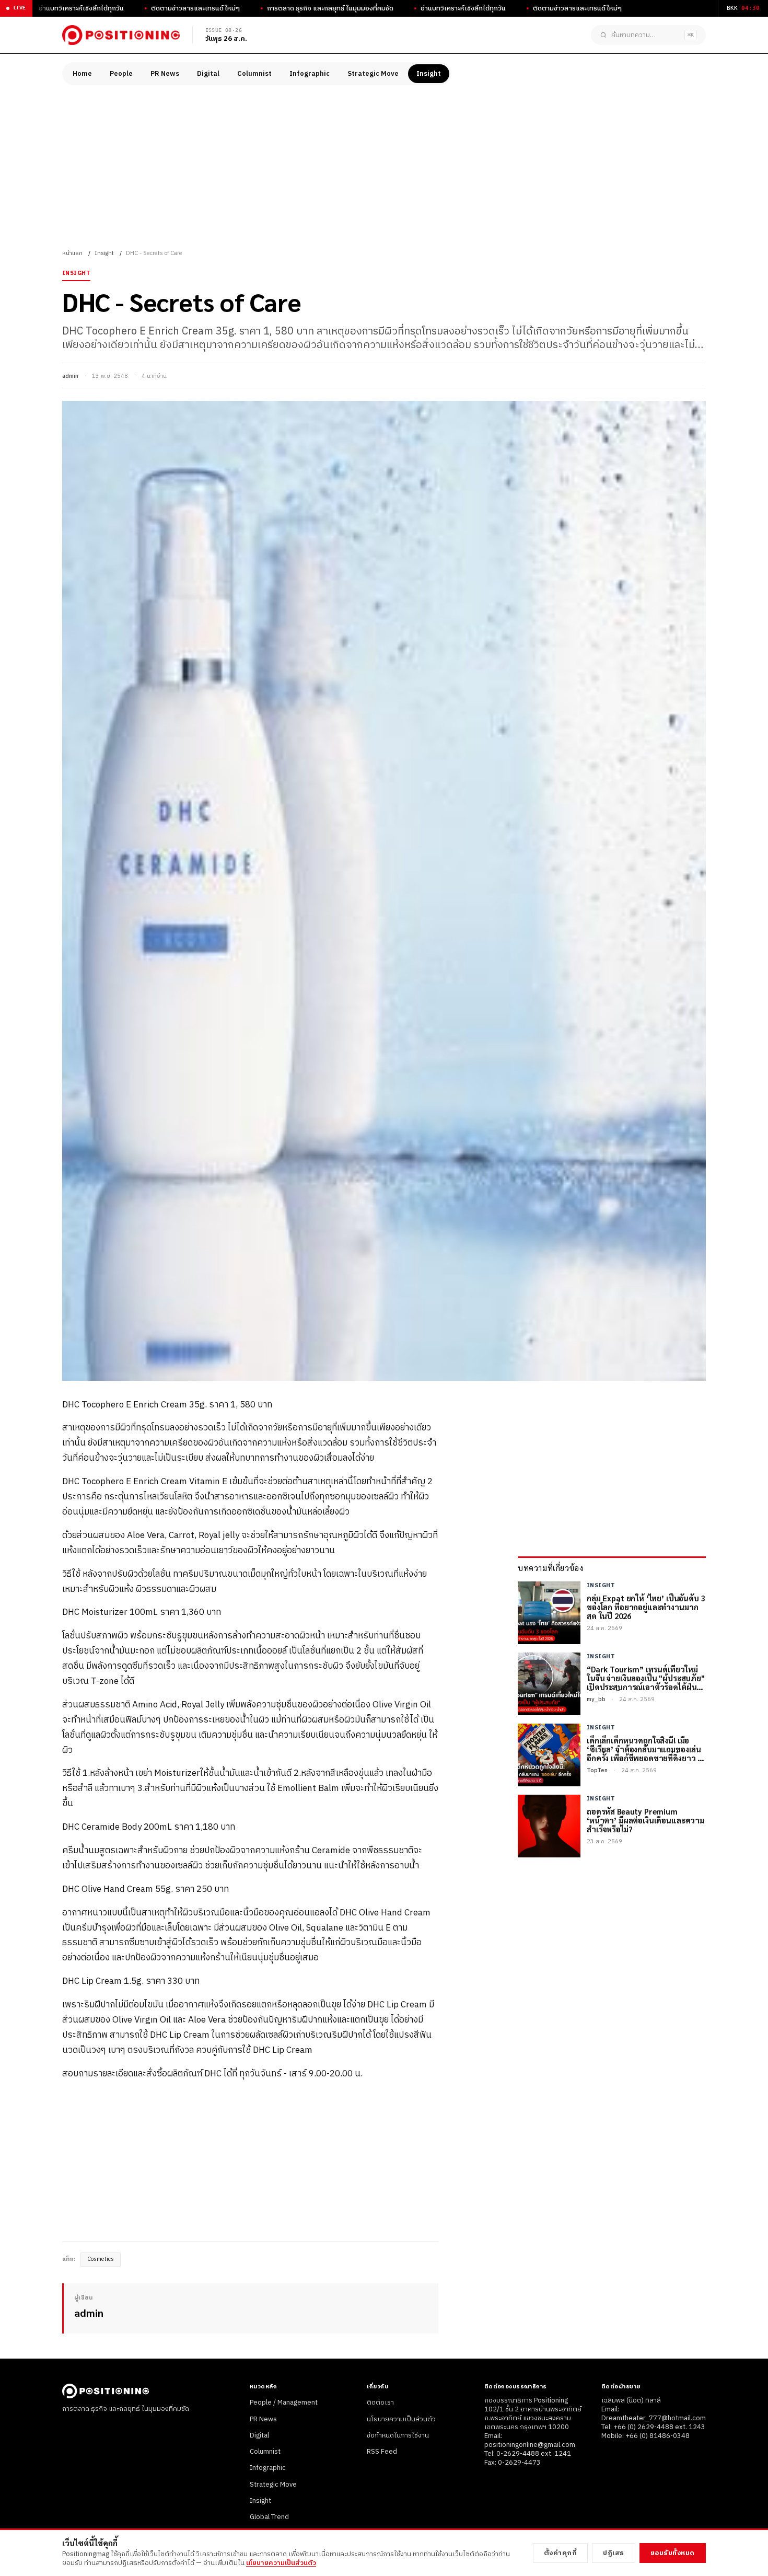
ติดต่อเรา (380, 2402)
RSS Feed (382, 2452)
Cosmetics (101, 2259)
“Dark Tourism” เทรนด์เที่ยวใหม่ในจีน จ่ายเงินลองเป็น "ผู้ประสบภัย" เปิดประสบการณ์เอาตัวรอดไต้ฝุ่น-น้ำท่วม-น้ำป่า (646, 1678)
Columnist (254, 74)
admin (70, 376)
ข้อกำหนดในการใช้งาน (398, 2435)
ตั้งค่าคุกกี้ (561, 2553)
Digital (208, 74)
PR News (165, 74)
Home (82, 74)
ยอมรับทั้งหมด (673, 2553)
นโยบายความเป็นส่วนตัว (401, 2419)
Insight (429, 74)
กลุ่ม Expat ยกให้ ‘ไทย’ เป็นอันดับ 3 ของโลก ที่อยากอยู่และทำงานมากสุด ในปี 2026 (646, 1607)
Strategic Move (373, 74)
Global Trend (269, 2517)
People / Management (284, 2402)
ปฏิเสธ (614, 2553)
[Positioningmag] (121, 35)
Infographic (310, 74)
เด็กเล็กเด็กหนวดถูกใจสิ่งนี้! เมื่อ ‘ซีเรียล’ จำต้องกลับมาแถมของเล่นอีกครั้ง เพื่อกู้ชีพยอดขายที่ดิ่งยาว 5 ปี (644, 1749)
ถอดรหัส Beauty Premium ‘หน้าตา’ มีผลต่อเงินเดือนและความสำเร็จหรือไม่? (645, 1820)
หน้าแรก (72, 253)
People (121, 74)
